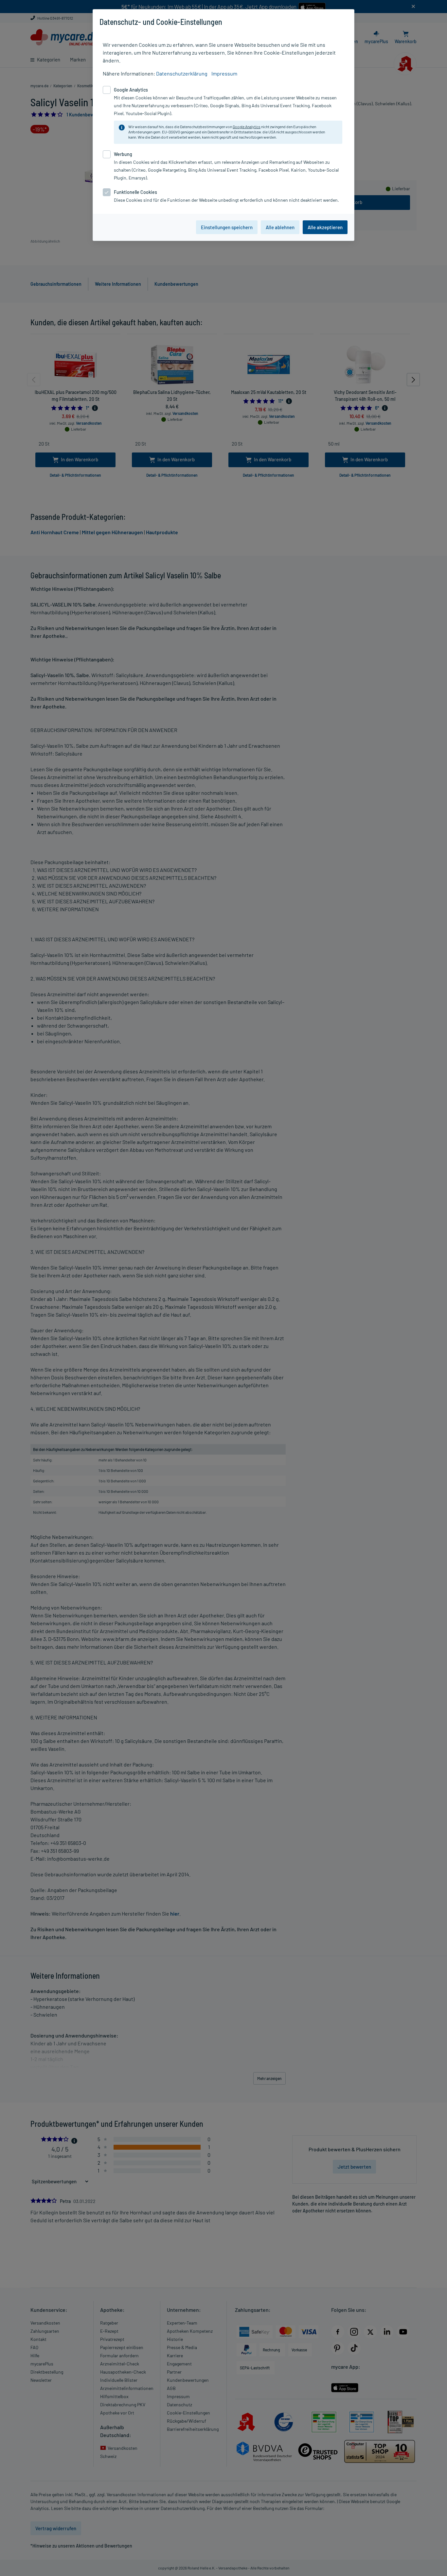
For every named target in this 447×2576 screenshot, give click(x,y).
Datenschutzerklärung (182, 73)
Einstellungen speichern (227, 227)
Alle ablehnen (280, 227)
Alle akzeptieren (325, 227)
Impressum (224, 73)
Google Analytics (247, 127)
